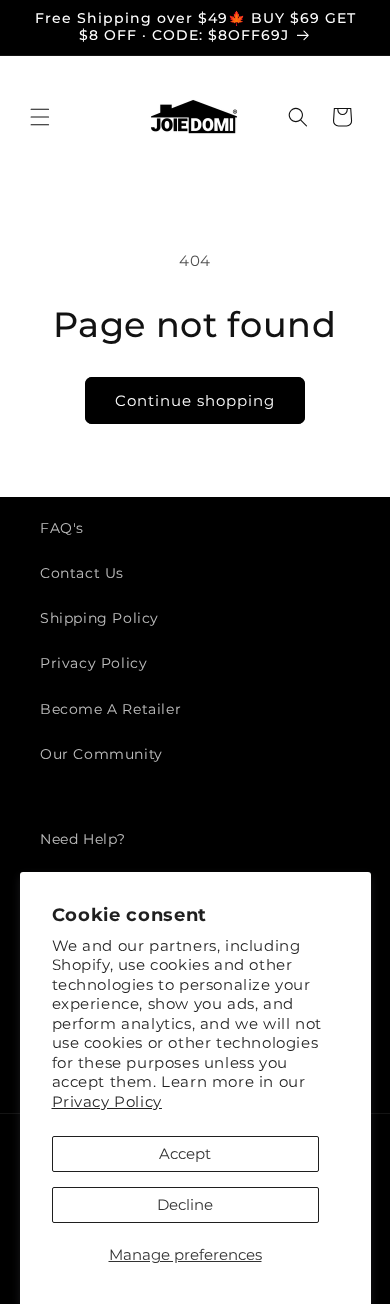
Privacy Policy (107, 1101)
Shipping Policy (99, 618)
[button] (40, 117)
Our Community (101, 754)
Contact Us (82, 573)
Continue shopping (195, 400)
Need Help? (83, 839)
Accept (185, 1153)
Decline (185, 1204)
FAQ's (62, 528)
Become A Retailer (110, 709)
